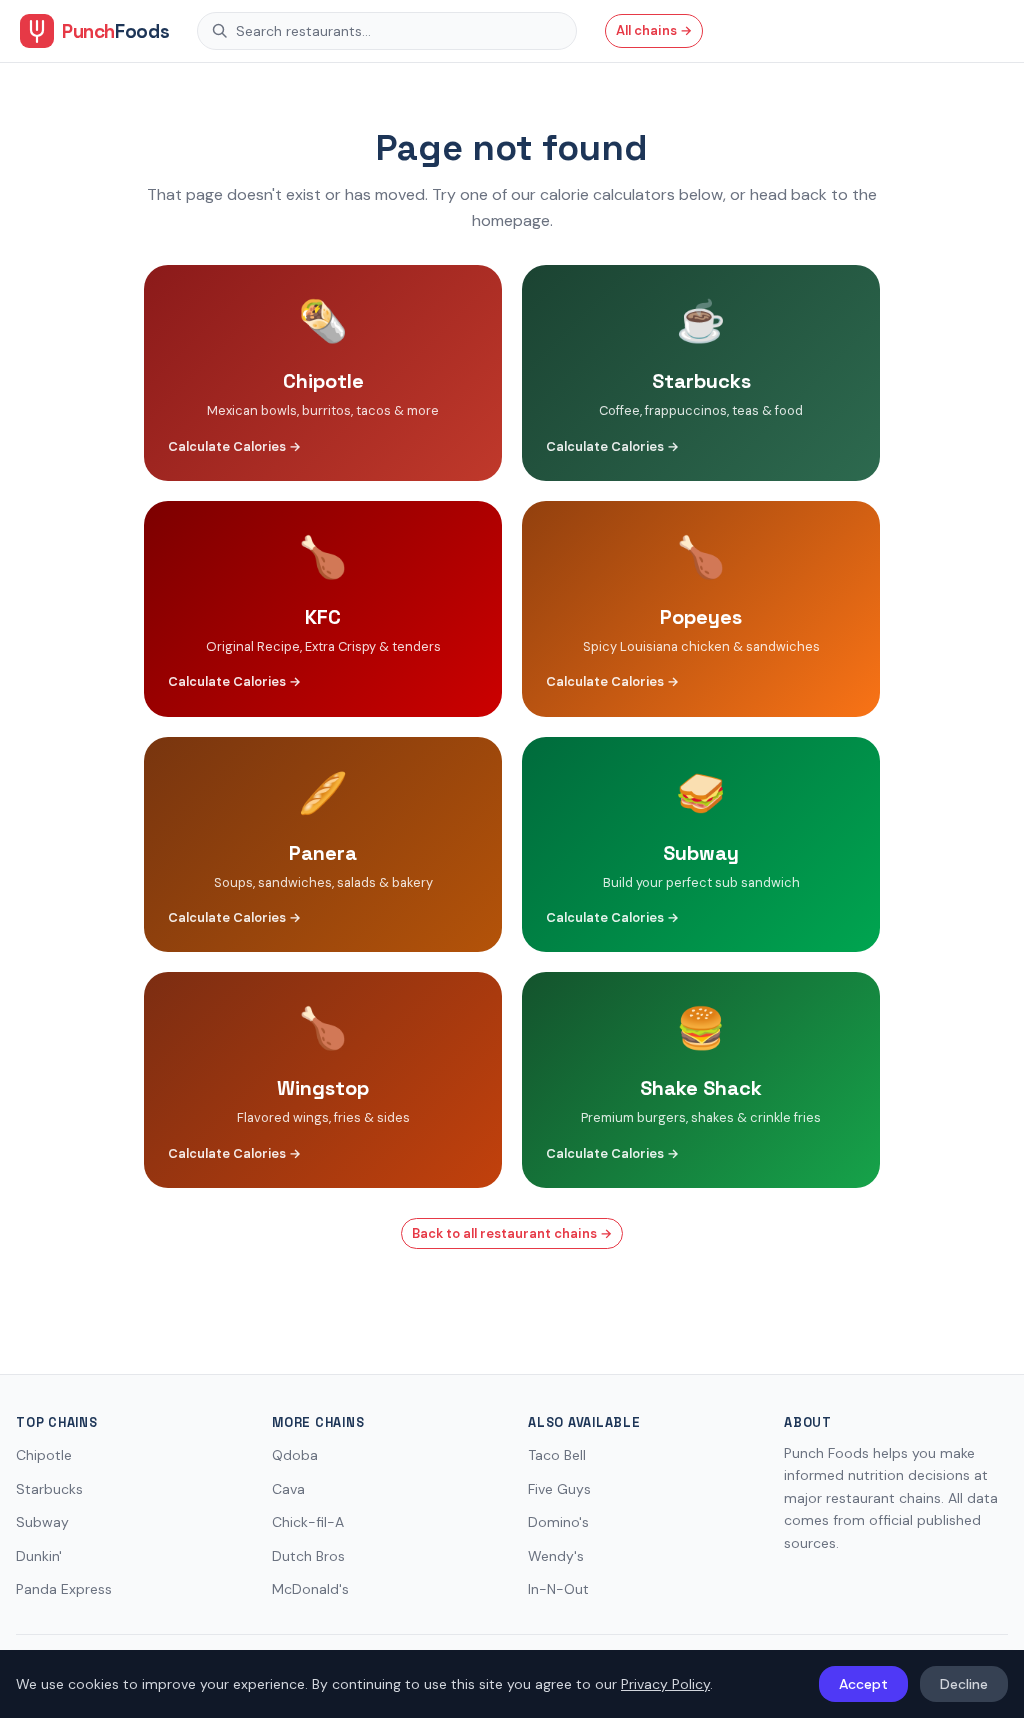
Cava (288, 1489)
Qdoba (295, 1455)
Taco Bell (557, 1455)
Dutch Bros (308, 1556)
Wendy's (556, 1556)
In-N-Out (558, 1589)
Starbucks (49, 1489)
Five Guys (559, 1489)
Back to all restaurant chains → (512, 1233)
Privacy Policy (665, 1684)
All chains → (654, 30)
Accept (863, 1684)
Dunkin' (39, 1556)
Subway (42, 1522)
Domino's (558, 1522)
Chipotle (44, 1455)
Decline (964, 1684)
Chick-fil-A (308, 1522)
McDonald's (310, 1589)
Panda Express (64, 1589)
